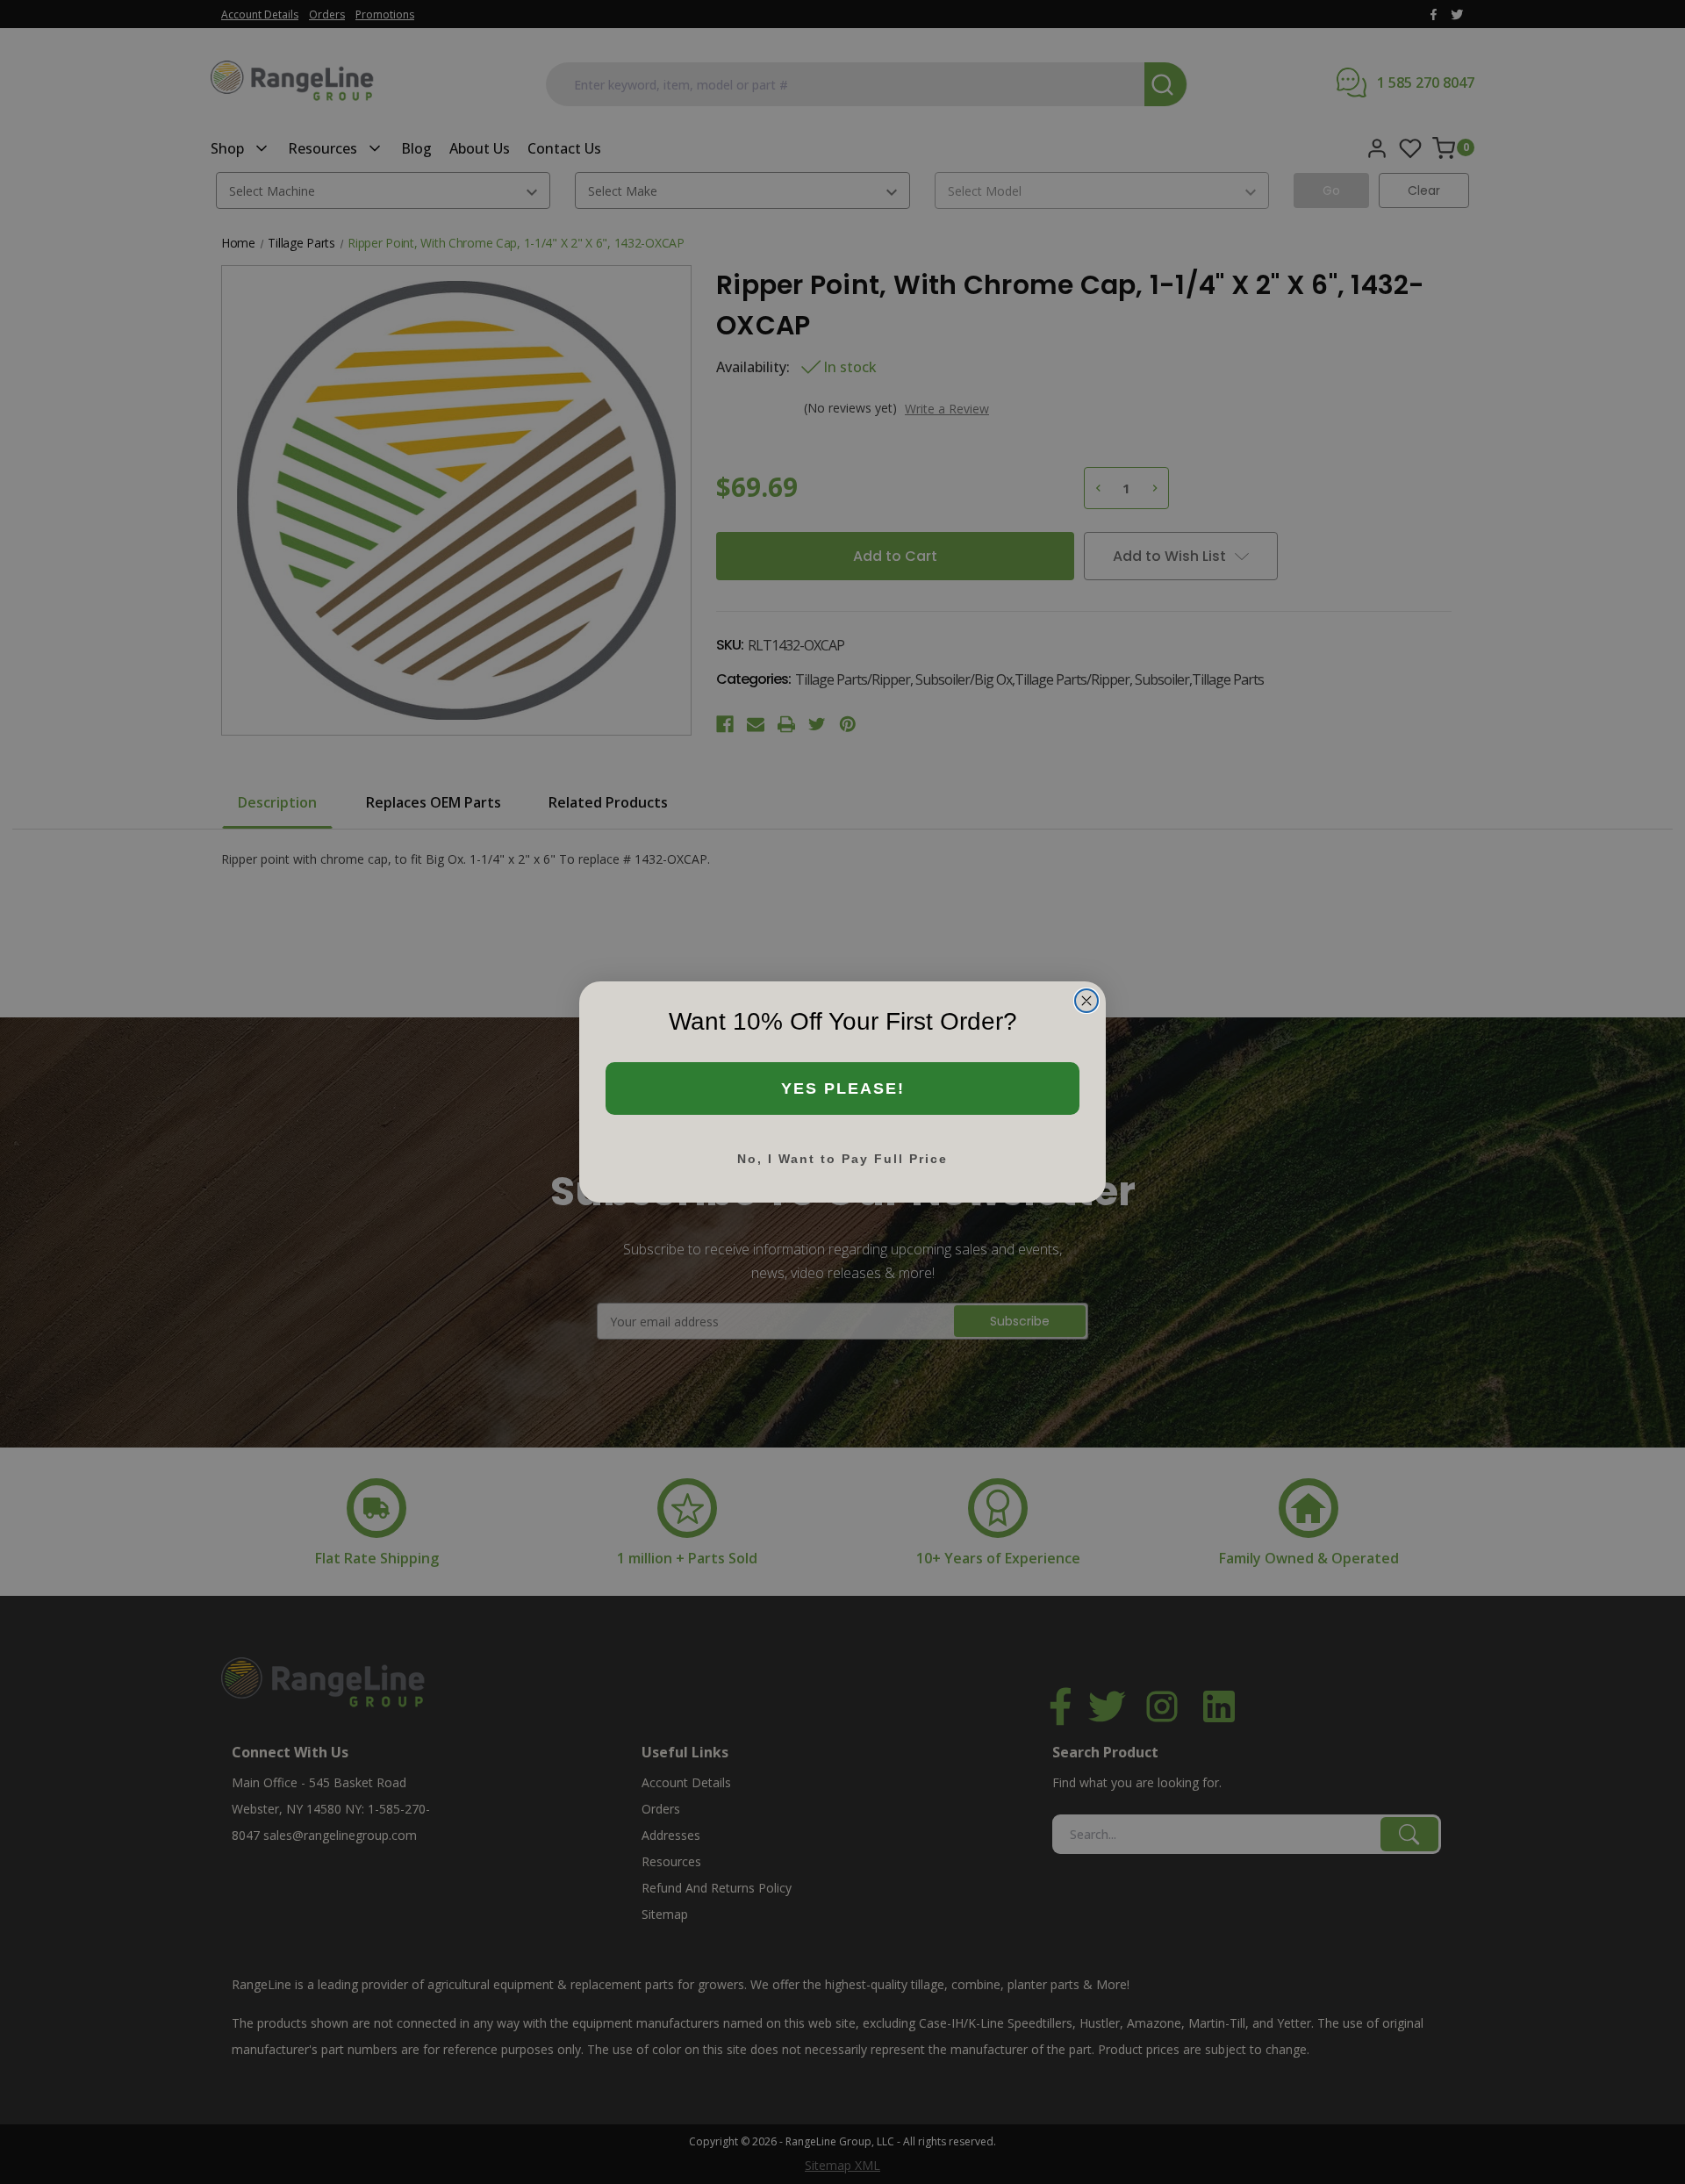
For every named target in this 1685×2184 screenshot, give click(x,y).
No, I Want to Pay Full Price (842, 1159)
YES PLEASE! (843, 1088)
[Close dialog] (1086, 1001)
